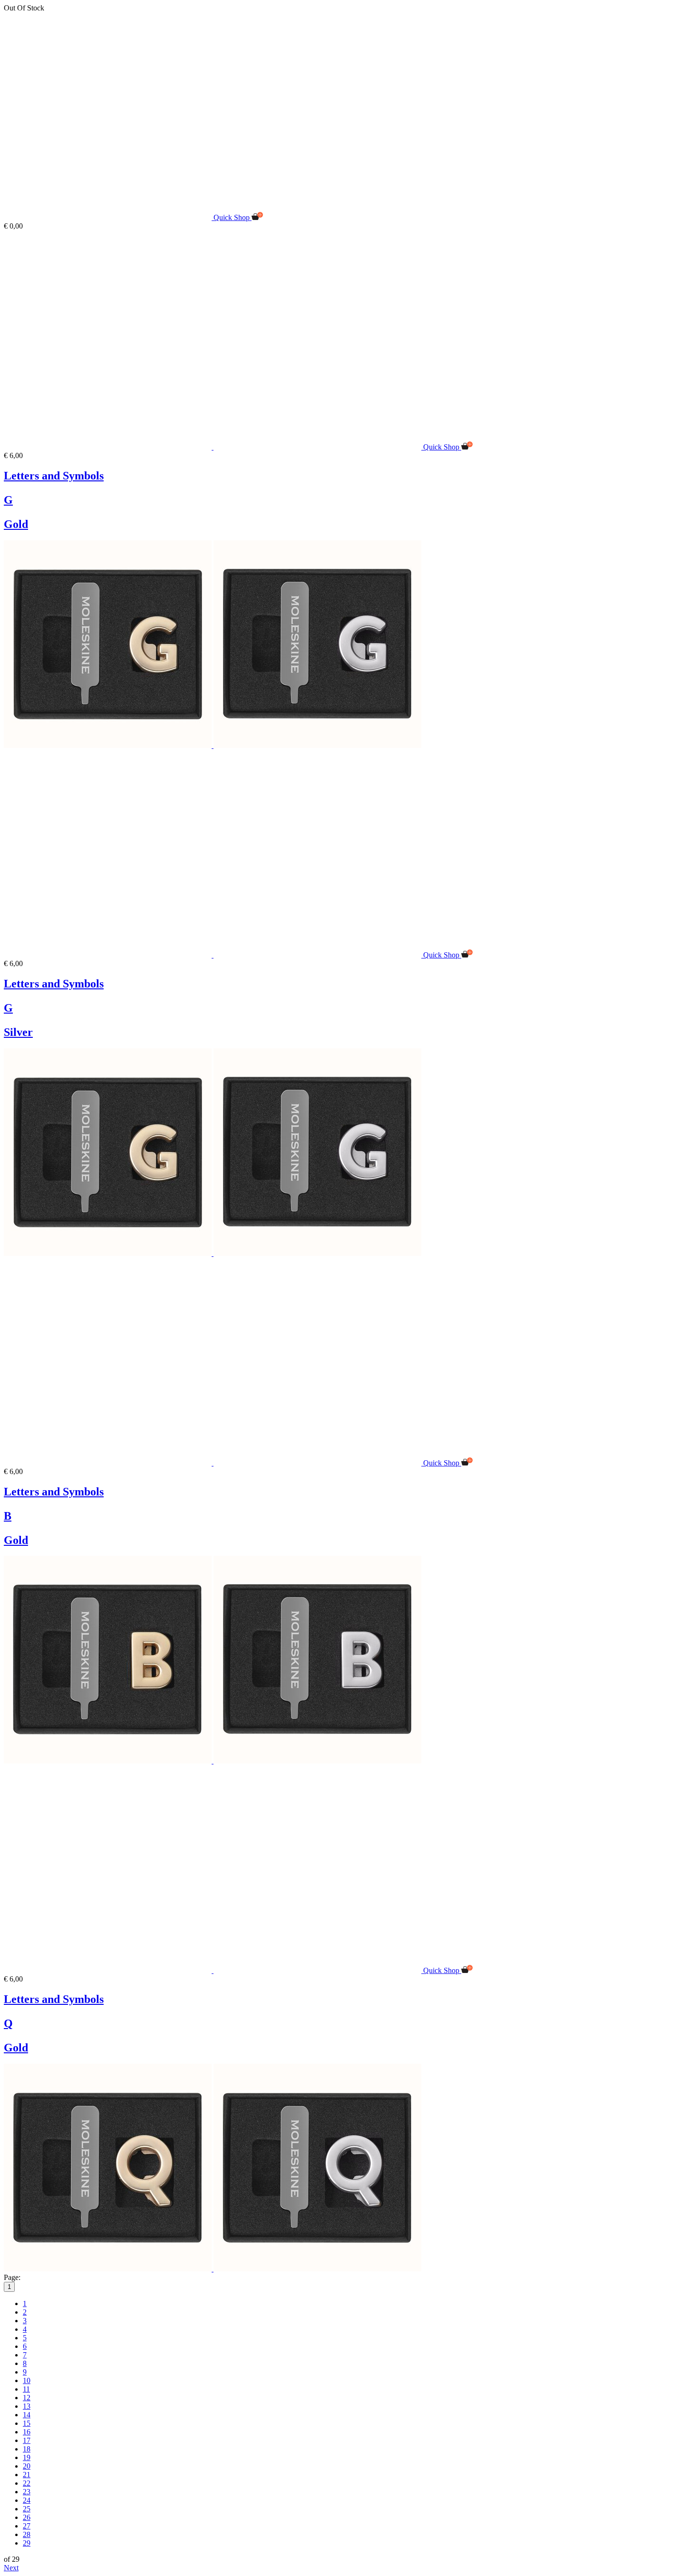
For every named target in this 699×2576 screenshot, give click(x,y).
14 (27, 2415)
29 (27, 2543)
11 (26, 2389)
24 (27, 2500)
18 (27, 2449)
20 (27, 2466)
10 (27, 2380)
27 (27, 2526)
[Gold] (109, 745)
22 (27, 2483)
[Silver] (317, 745)
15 (27, 2423)
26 (27, 2517)
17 (27, 2440)
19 (27, 2457)
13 (27, 2406)
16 (27, 2432)
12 (27, 2398)
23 (27, 2492)
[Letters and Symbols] (214, 447)
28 (27, 2534)
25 (27, 2509)
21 (27, 2475)
